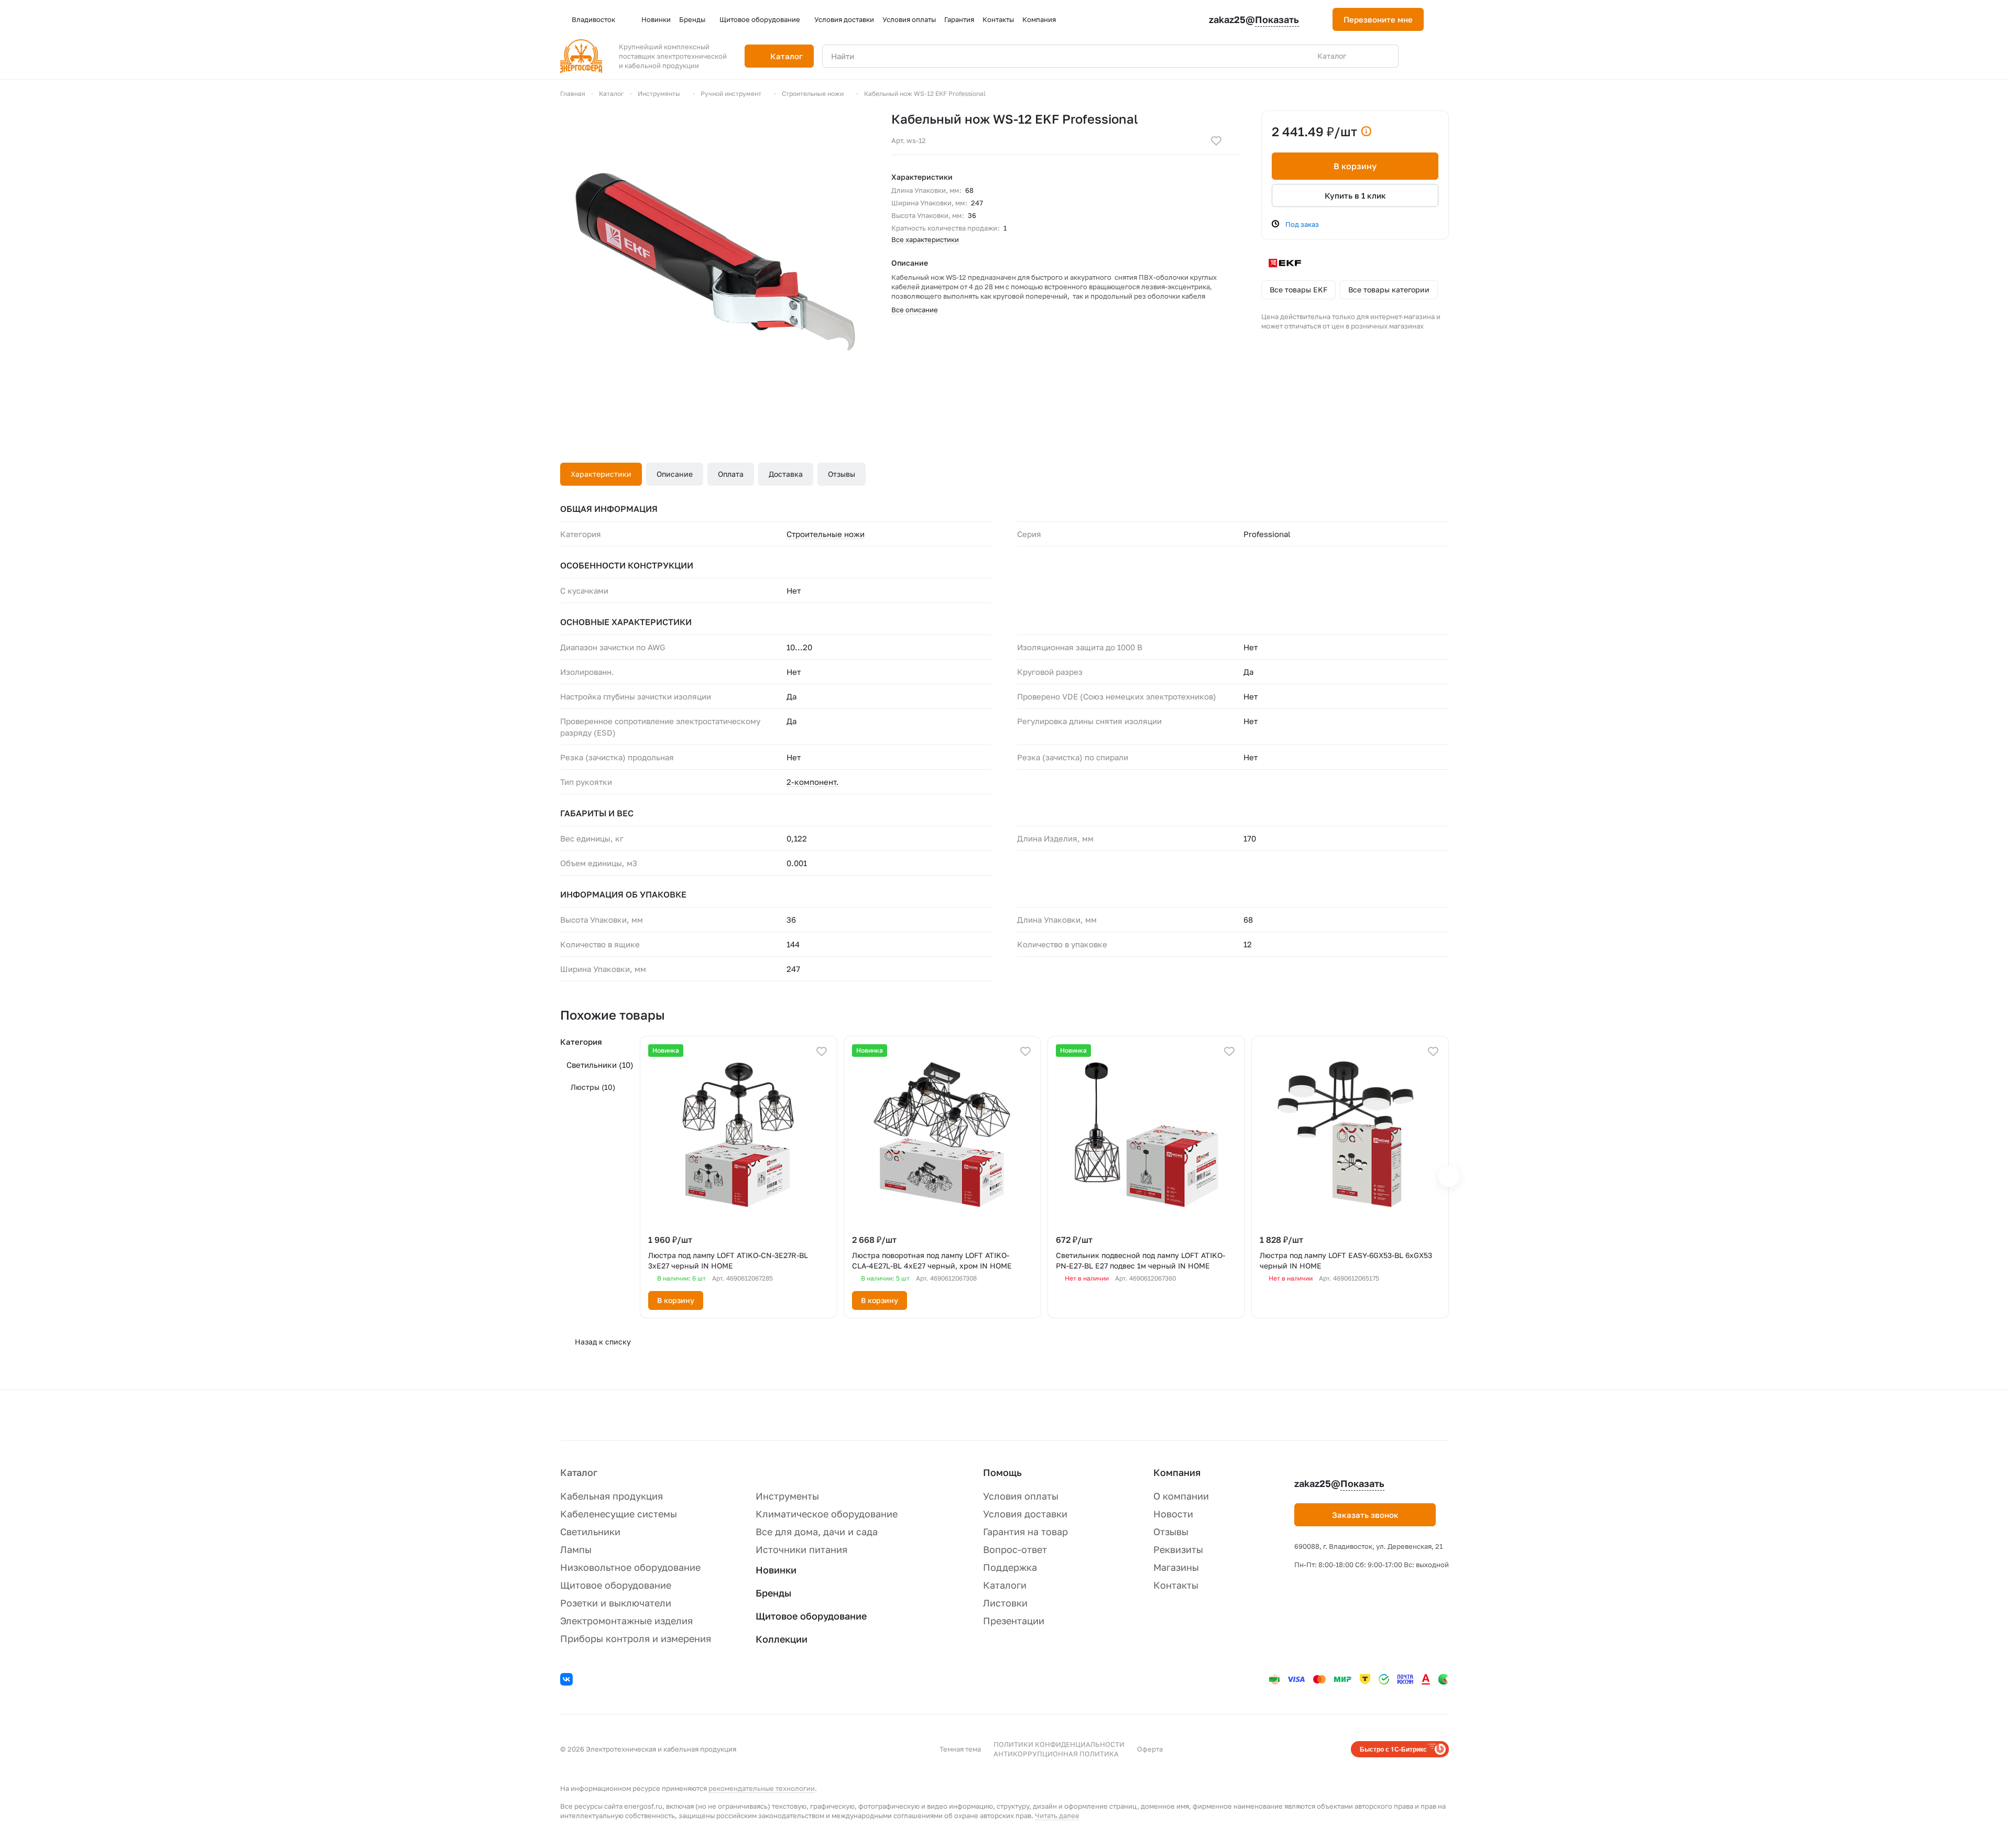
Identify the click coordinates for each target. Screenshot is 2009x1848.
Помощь (1002, 1472)
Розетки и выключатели (616, 1603)
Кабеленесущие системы (619, 1514)
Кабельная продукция (612, 1496)
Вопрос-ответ (1015, 1549)
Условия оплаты (1021, 1496)
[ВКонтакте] (568, 1681)
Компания (1177, 1472)
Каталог (579, 1472)
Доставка (786, 474)
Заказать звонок (1365, 1515)
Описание (675, 474)
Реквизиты (1178, 1549)
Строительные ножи (826, 534)
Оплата (731, 474)
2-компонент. (813, 782)
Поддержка (1010, 1567)
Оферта (1150, 1749)
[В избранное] (1216, 141)
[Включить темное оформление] (1445, 19)
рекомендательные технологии (762, 1788)
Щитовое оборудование (616, 1585)
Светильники (600, 1065)
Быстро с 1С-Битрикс (1393, 1749)
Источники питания (801, 1549)
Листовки (1005, 1603)
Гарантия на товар (1025, 1532)
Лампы (576, 1549)
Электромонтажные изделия (626, 1621)
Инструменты (787, 1496)
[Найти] (1385, 56)
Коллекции (782, 1639)
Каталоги (1005, 1585)
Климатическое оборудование (827, 1514)
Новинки (776, 1570)
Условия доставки (1025, 1514)
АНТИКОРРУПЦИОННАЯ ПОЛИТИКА (1056, 1754)
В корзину (1355, 166)
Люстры (593, 1087)
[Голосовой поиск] (1366, 56)
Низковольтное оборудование (630, 1567)
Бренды (773, 1593)
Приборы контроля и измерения (636, 1638)
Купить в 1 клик (1355, 195)
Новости (1173, 1514)
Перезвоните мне (1378, 19)
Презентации (1014, 1621)
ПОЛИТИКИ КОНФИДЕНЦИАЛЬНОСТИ (1059, 1744)
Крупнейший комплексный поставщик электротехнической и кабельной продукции (673, 56)
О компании (1181, 1496)
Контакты (1176, 1585)
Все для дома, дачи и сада (817, 1532)
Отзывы (842, 474)
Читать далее (1057, 1816)
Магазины (1176, 1567)
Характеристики (601, 474)
